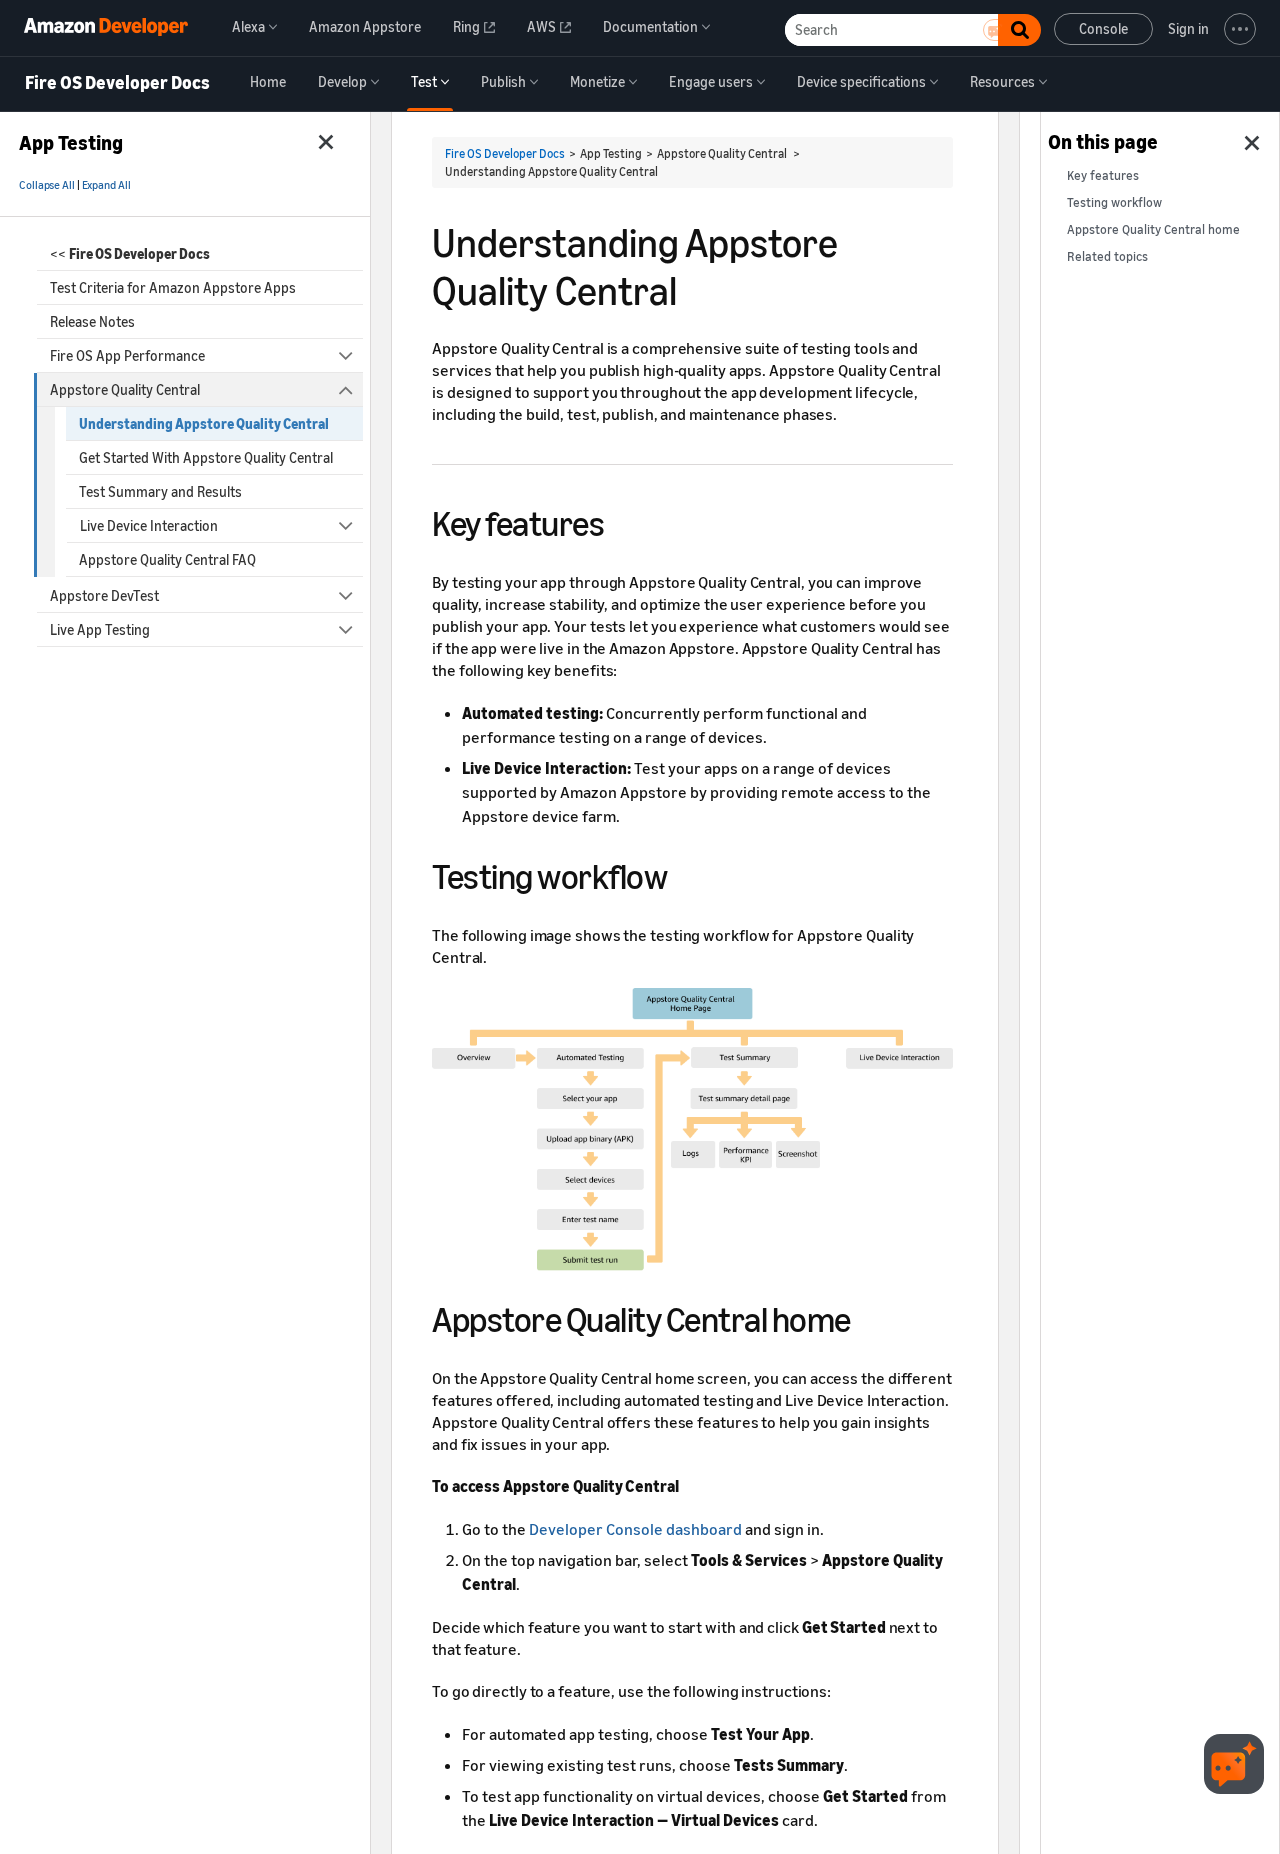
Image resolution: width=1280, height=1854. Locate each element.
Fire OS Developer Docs (117, 83)
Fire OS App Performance (127, 355)
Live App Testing (100, 629)
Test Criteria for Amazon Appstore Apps (173, 287)
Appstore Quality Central (125, 389)
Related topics (1107, 256)
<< (130, 253)
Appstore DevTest (104, 595)
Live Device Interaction (149, 525)
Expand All (106, 185)
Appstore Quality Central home (1153, 229)
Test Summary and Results (160, 491)
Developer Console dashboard (635, 1529)
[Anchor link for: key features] (621, 520)
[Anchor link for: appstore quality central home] (868, 1316)
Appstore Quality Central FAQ (167, 559)
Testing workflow (1114, 202)
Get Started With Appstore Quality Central (206, 457)
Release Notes (92, 321)
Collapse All (47, 185)
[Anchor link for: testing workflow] (684, 873)
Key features (1103, 175)
